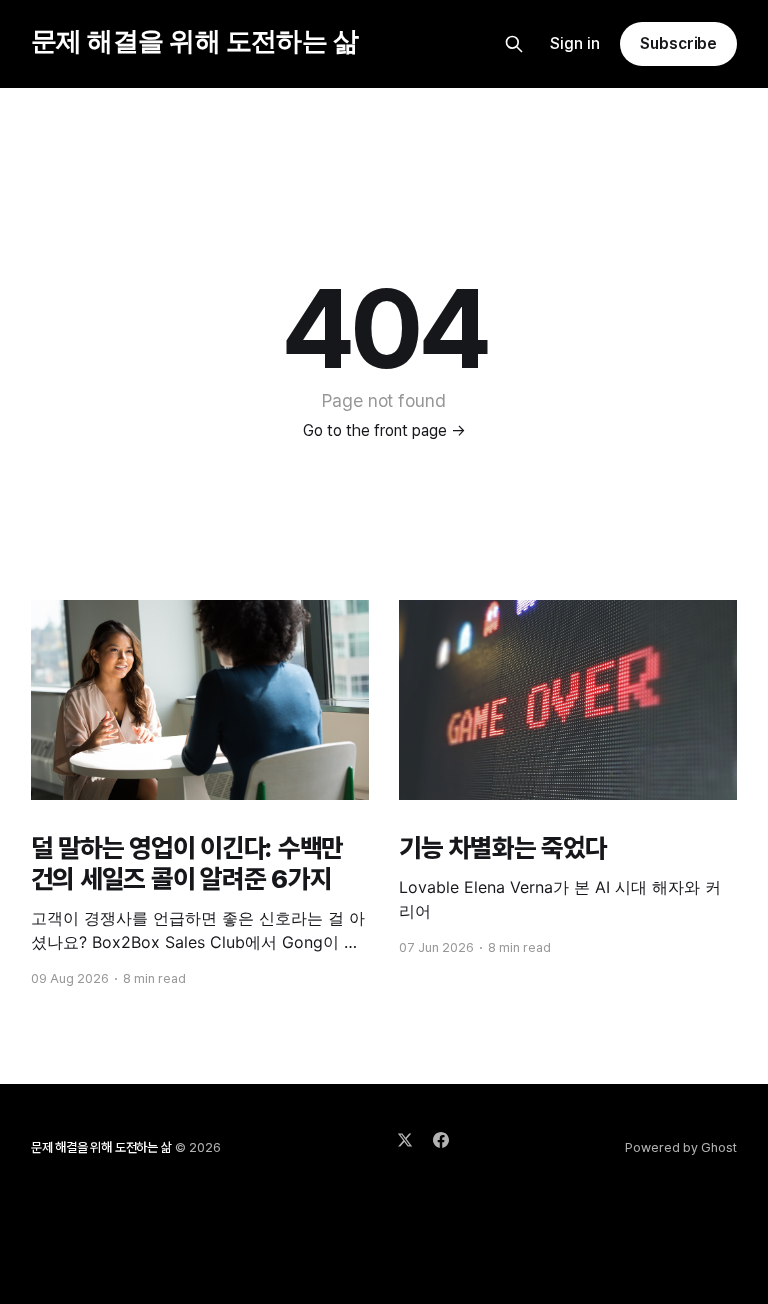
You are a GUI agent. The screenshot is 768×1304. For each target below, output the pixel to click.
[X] (405, 1140)
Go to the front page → (384, 430)
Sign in (575, 43)
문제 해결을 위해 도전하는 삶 (195, 41)
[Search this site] (514, 44)
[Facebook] (441, 1140)
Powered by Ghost (681, 1147)
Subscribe (678, 43)
